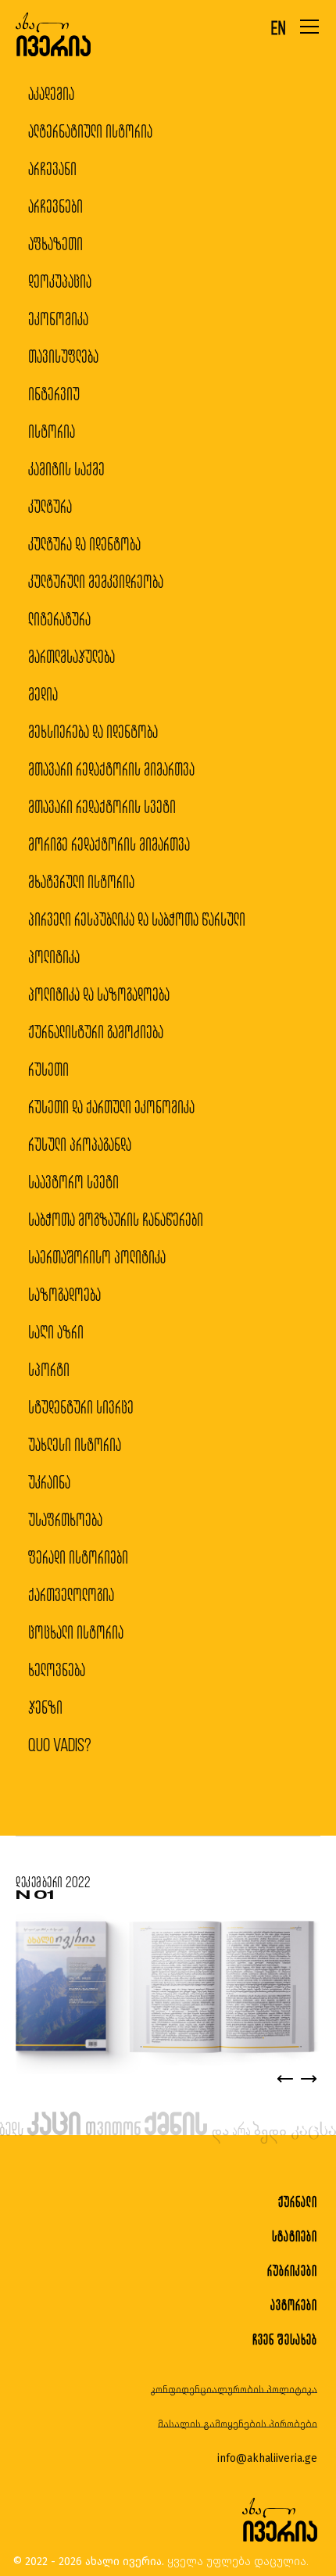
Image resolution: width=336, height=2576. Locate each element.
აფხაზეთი (55, 244)
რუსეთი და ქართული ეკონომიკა (111, 1107)
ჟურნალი (298, 2202)
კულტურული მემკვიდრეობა (96, 581)
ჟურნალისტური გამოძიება (96, 1032)
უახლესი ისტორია (75, 1444)
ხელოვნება (57, 1670)
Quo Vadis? (60, 1745)
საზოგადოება (64, 1294)
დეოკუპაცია (60, 281)
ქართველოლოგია (71, 1594)
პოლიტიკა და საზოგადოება (99, 994)
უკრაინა (49, 1482)
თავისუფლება (63, 356)
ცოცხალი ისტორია (76, 1632)
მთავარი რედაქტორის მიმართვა (111, 769)
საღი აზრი (56, 1332)
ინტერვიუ (54, 394)
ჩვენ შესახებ (285, 2340)
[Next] (309, 2079)
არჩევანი (52, 168)
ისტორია (52, 431)
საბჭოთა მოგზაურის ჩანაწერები (116, 1219)
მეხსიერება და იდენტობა (93, 731)
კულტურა (50, 506)
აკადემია (51, 93)
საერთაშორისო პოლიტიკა (97, 1257)
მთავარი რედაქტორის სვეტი (102, 806)
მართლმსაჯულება (71, 656)
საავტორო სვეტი (73, 1182)
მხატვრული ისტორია (81, 881)
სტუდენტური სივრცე (81, 1407)
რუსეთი (48, 1069)
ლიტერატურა (59, 619)
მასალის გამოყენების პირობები (238, 2424)
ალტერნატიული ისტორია (90, 131)
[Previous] (285, 2079)
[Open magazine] (165, 1988)
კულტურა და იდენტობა (84, 544)
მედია (43, 694)
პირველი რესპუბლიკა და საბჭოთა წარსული (137, 919)
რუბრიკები (292, 2271)
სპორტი (49, 1369)
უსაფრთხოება (65, 1519)
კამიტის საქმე (66, 469)
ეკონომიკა (58, 319)
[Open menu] (309, 27)
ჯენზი (45, 1707)
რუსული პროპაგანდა (80, 1144)
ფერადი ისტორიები (78, 1557)
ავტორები (294, 2305)
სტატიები (295, 2236)
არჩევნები (55, 206)
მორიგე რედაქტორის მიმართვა (109, 844)
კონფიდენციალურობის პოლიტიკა (234, 2390)
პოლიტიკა (54, 957)
